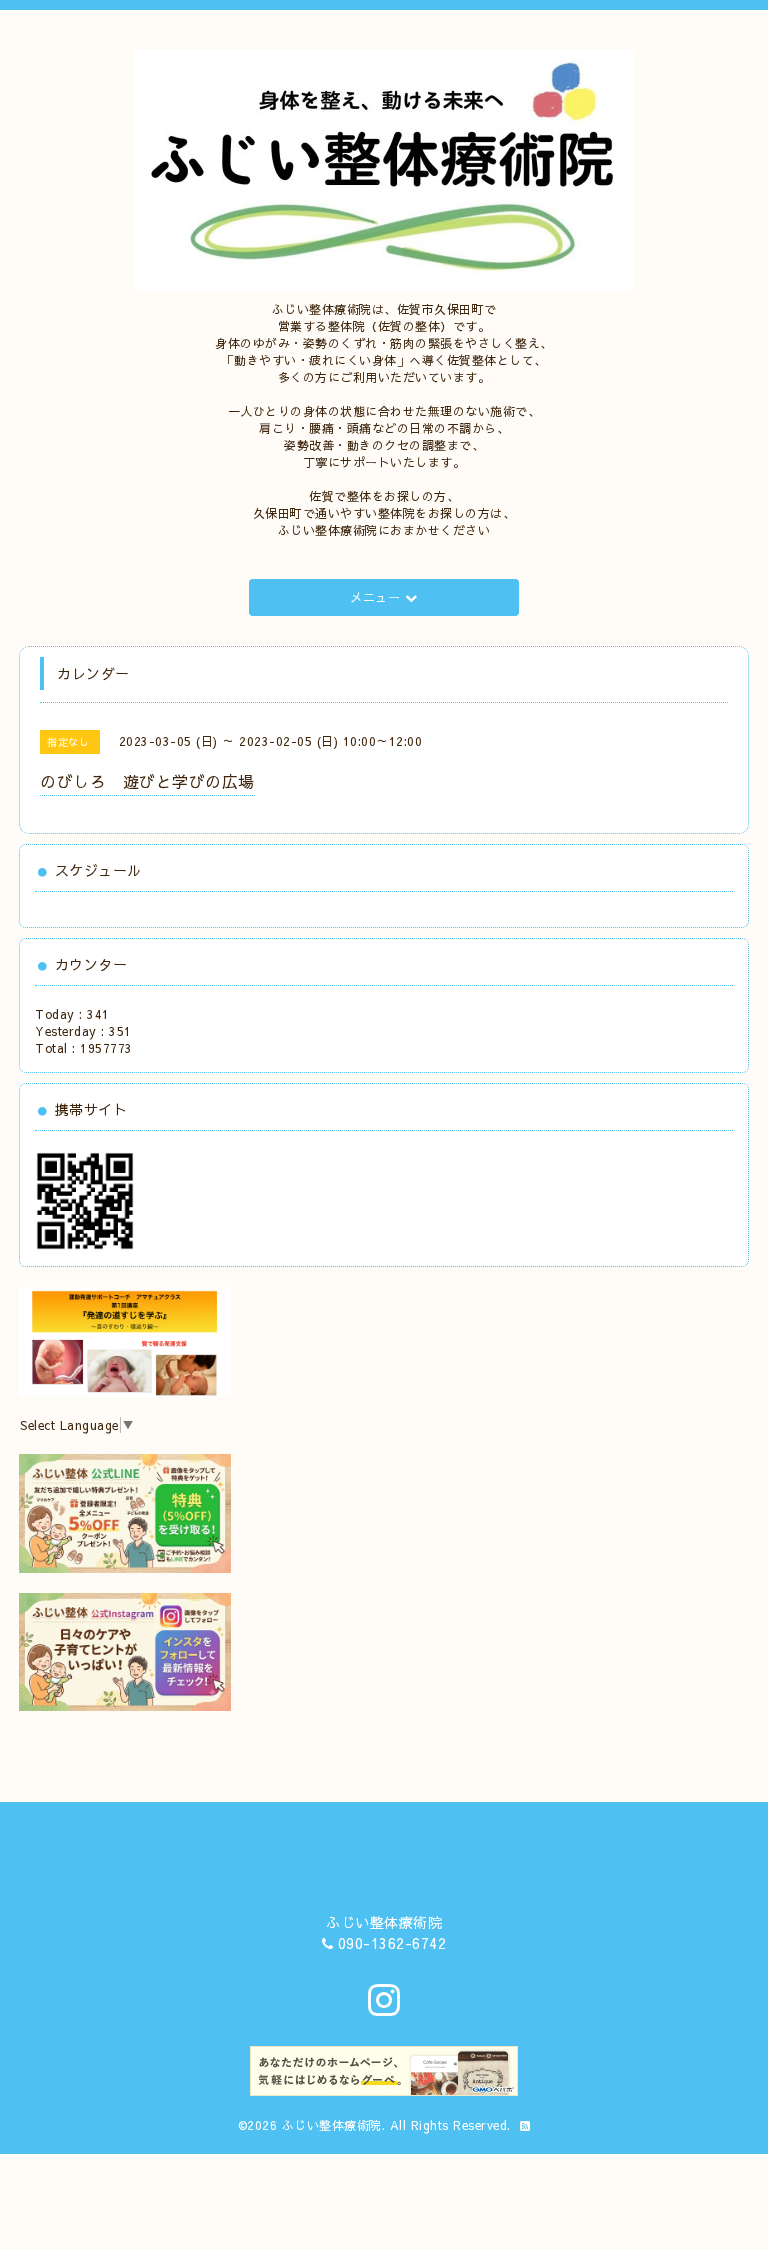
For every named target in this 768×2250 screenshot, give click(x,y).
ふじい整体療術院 (332, 2125)
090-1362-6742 (392, 1943)
